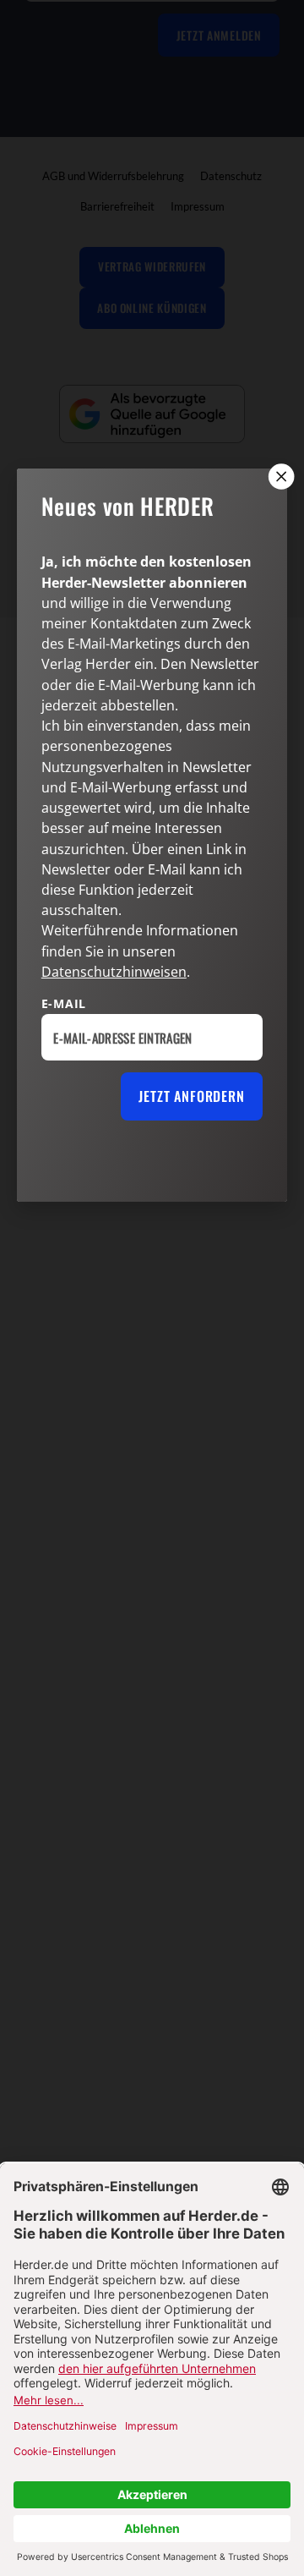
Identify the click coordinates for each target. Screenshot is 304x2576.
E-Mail (64, 1003)
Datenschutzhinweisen (114, 972)
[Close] (280, 476)
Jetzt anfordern (191, 1096)
